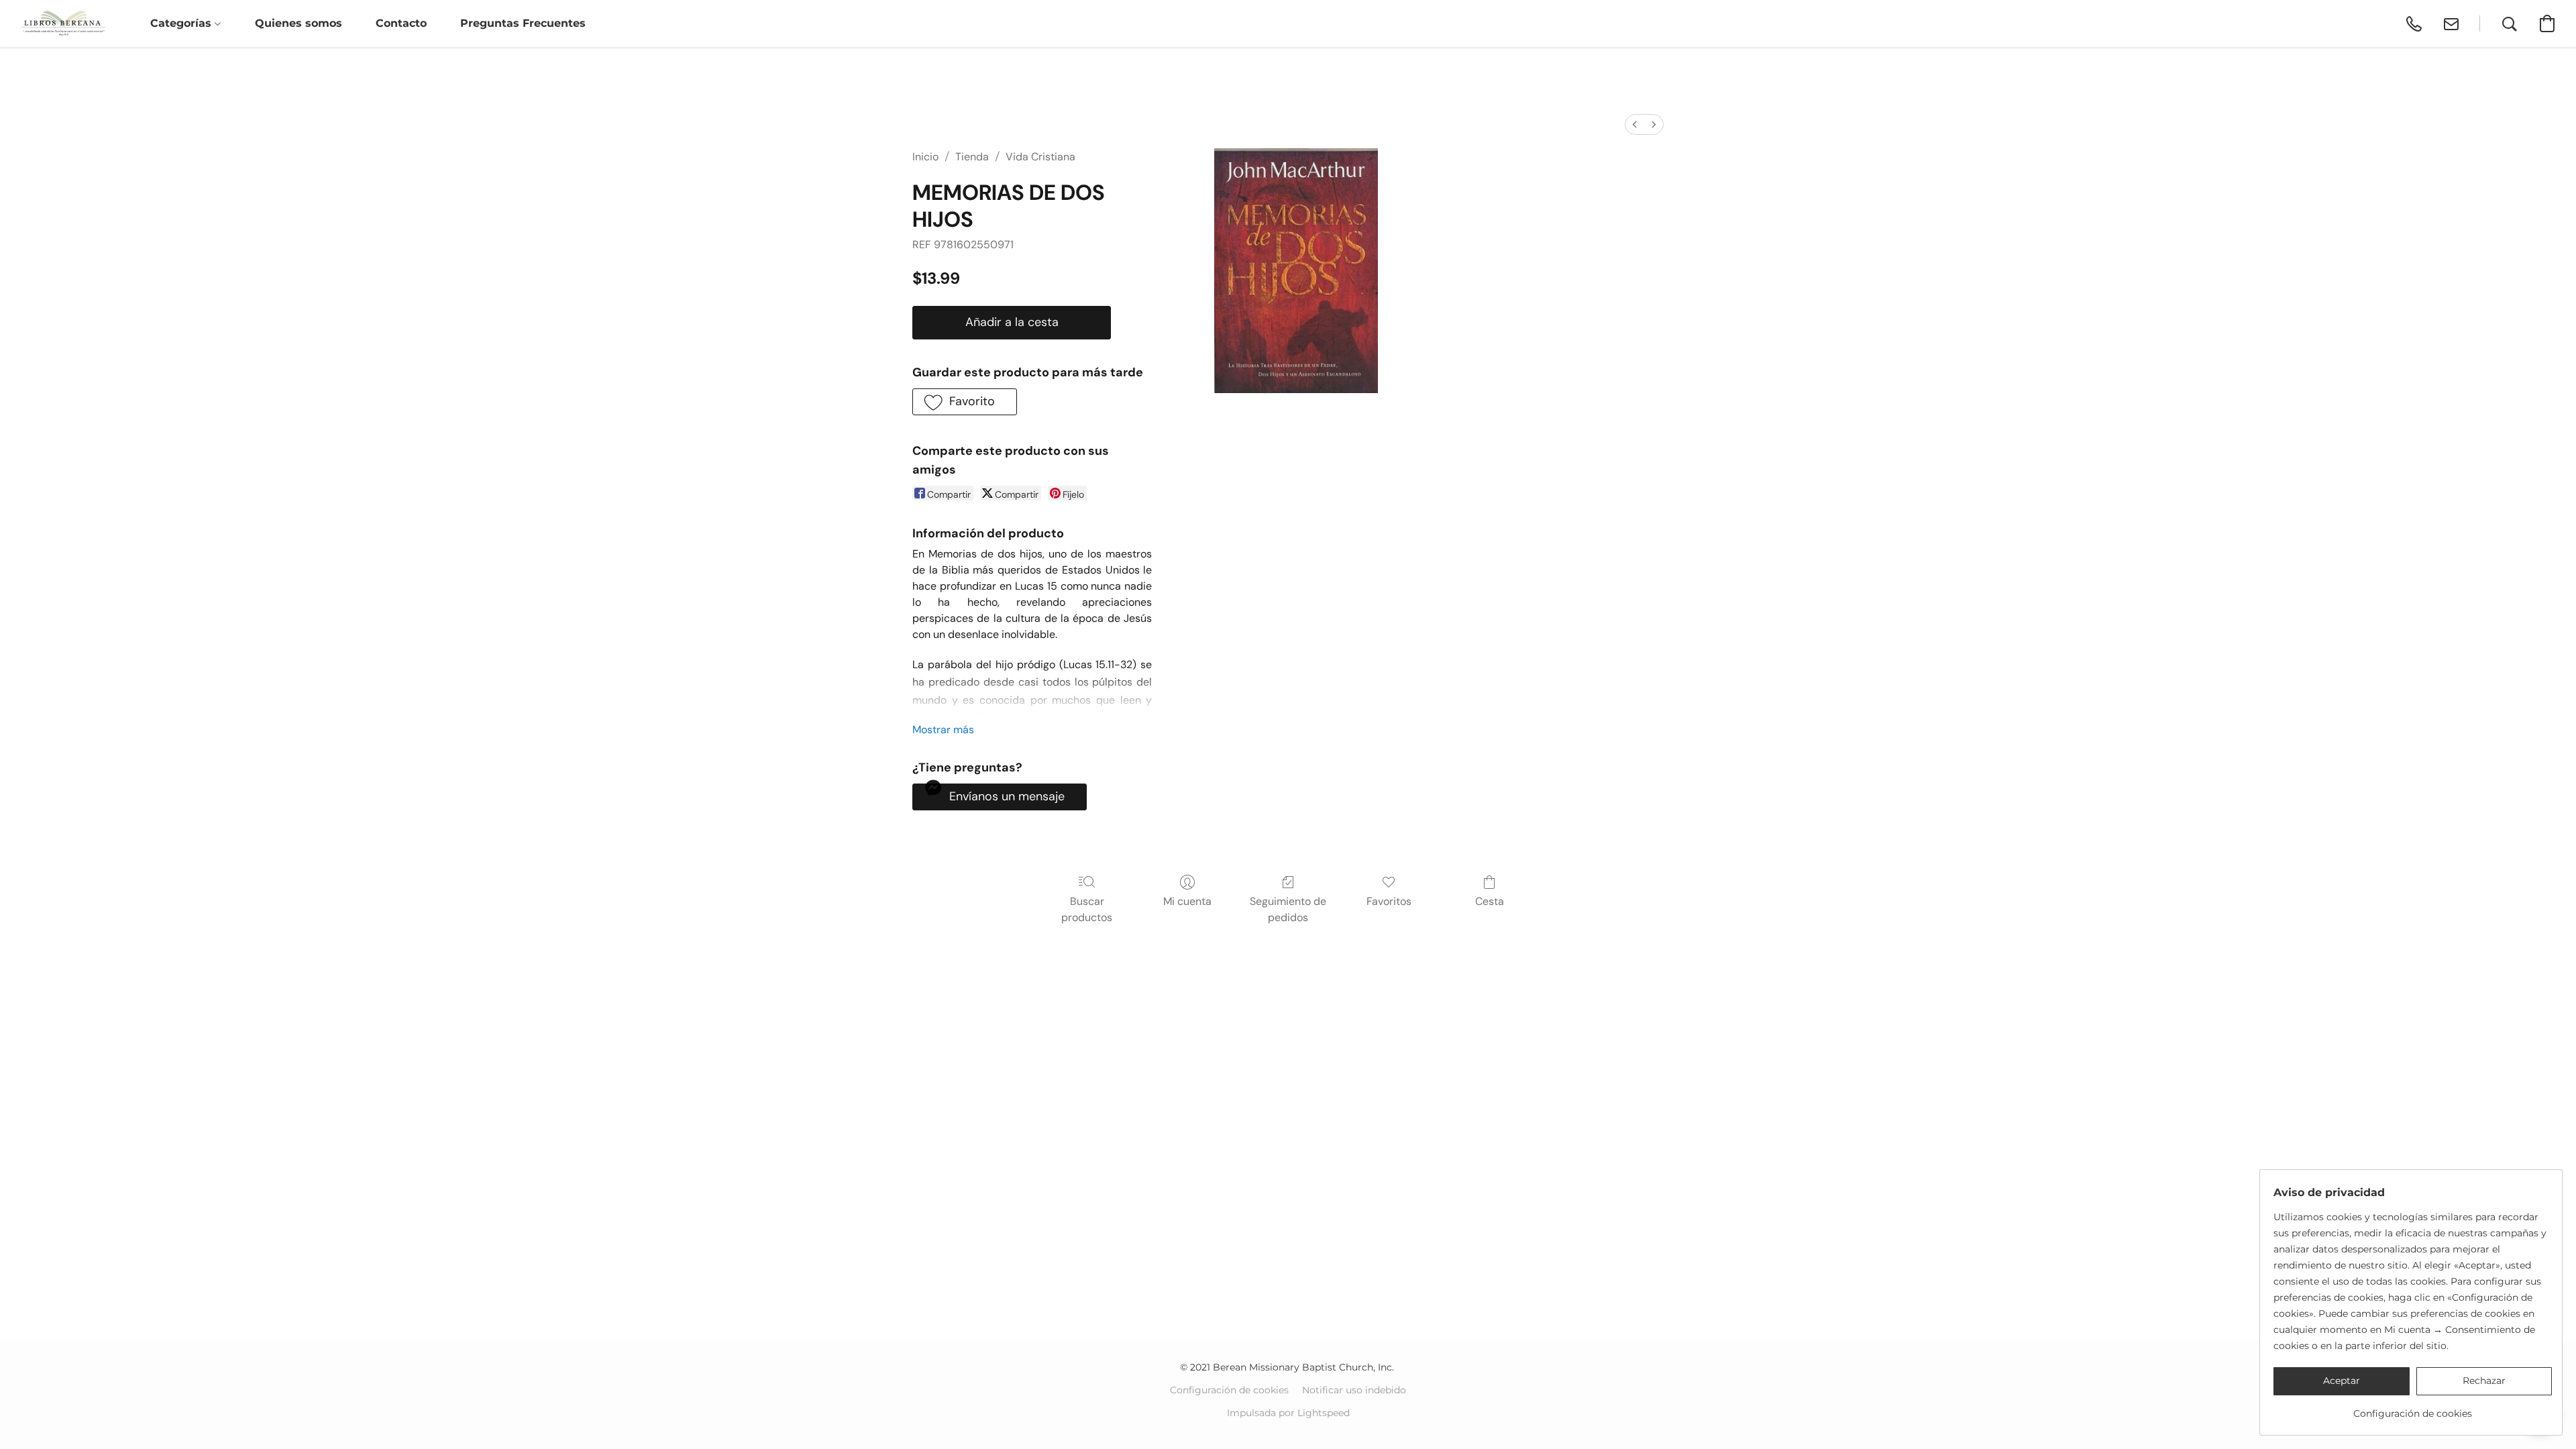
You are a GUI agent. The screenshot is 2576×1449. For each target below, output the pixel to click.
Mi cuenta (1187, 901)
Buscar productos (1087, 909)
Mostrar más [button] (943, 730)
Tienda (972, 157)
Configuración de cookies (1229, 1390)
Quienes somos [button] (299, 23)
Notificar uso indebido (1354, 1390)
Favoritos (1389, 901)
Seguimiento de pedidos (1288, 909)
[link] (2413, 1408)
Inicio (925, 157)
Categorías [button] (182, 23)
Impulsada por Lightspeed (1288, 1413)
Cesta (1490, 901)
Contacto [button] (401, 23)
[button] (63, 23)
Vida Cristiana (1040, 157)
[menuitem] (1635, 124)
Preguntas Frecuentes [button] (523, 23)
